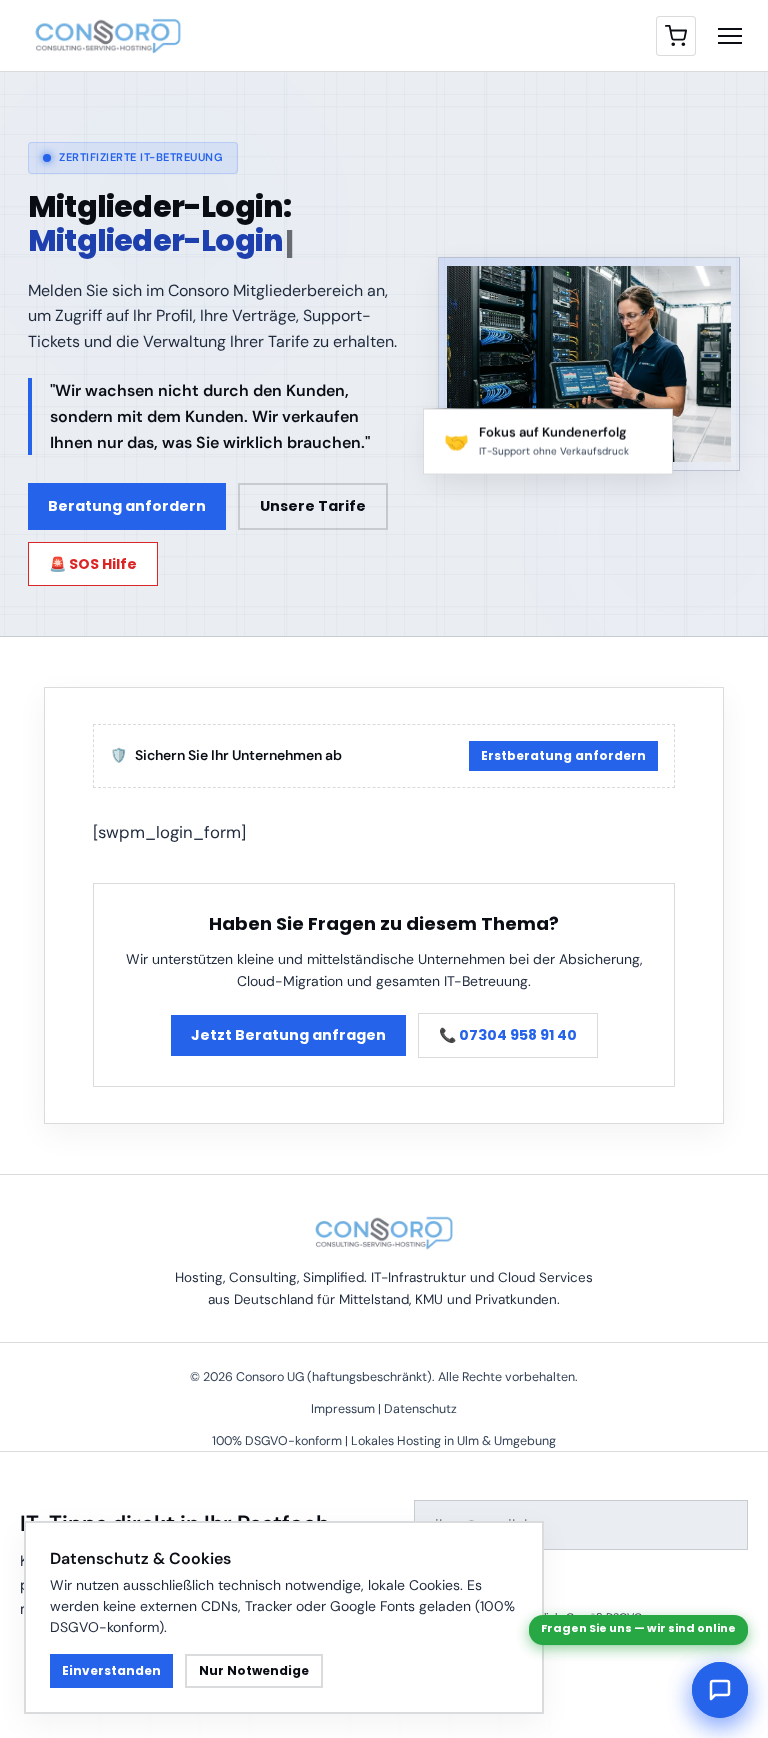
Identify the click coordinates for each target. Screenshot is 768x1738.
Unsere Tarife (313, 506)
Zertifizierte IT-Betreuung (141, 157)
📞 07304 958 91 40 (508, 1035)
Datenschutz (420, 1409)
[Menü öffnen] (730, 36)
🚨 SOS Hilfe (93, 564)
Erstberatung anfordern (563, 755)
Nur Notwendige (254, 1670)
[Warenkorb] (676, 36)
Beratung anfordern (127, 506)
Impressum (343, 1409)
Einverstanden (111, 1670)
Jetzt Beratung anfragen (288, 1035)
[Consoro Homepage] (108, 36)
